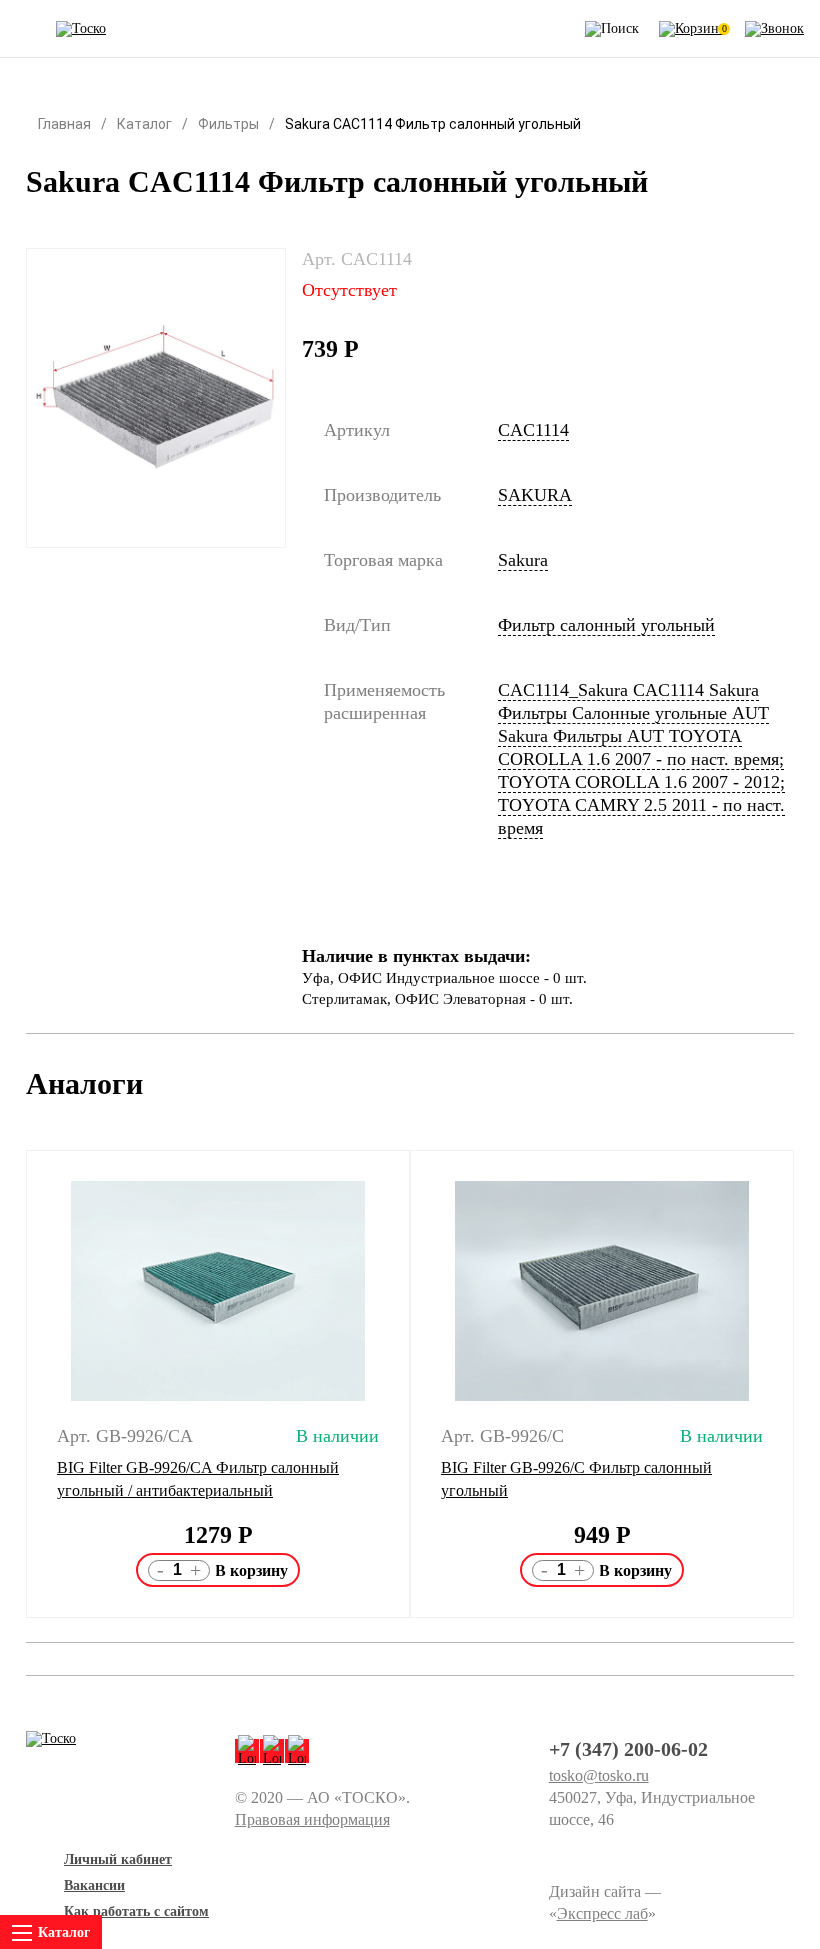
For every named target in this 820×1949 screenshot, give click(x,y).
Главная (64, 124)
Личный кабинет (118, 1859)
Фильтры (228, 124)
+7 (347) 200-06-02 (628, 1749)
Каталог (144, 124)
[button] (13, 1384)
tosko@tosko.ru (599, 1775)
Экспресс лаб (602, 1913)
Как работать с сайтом (136, 1911)
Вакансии (94, 1885)
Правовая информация (312, 1819)
